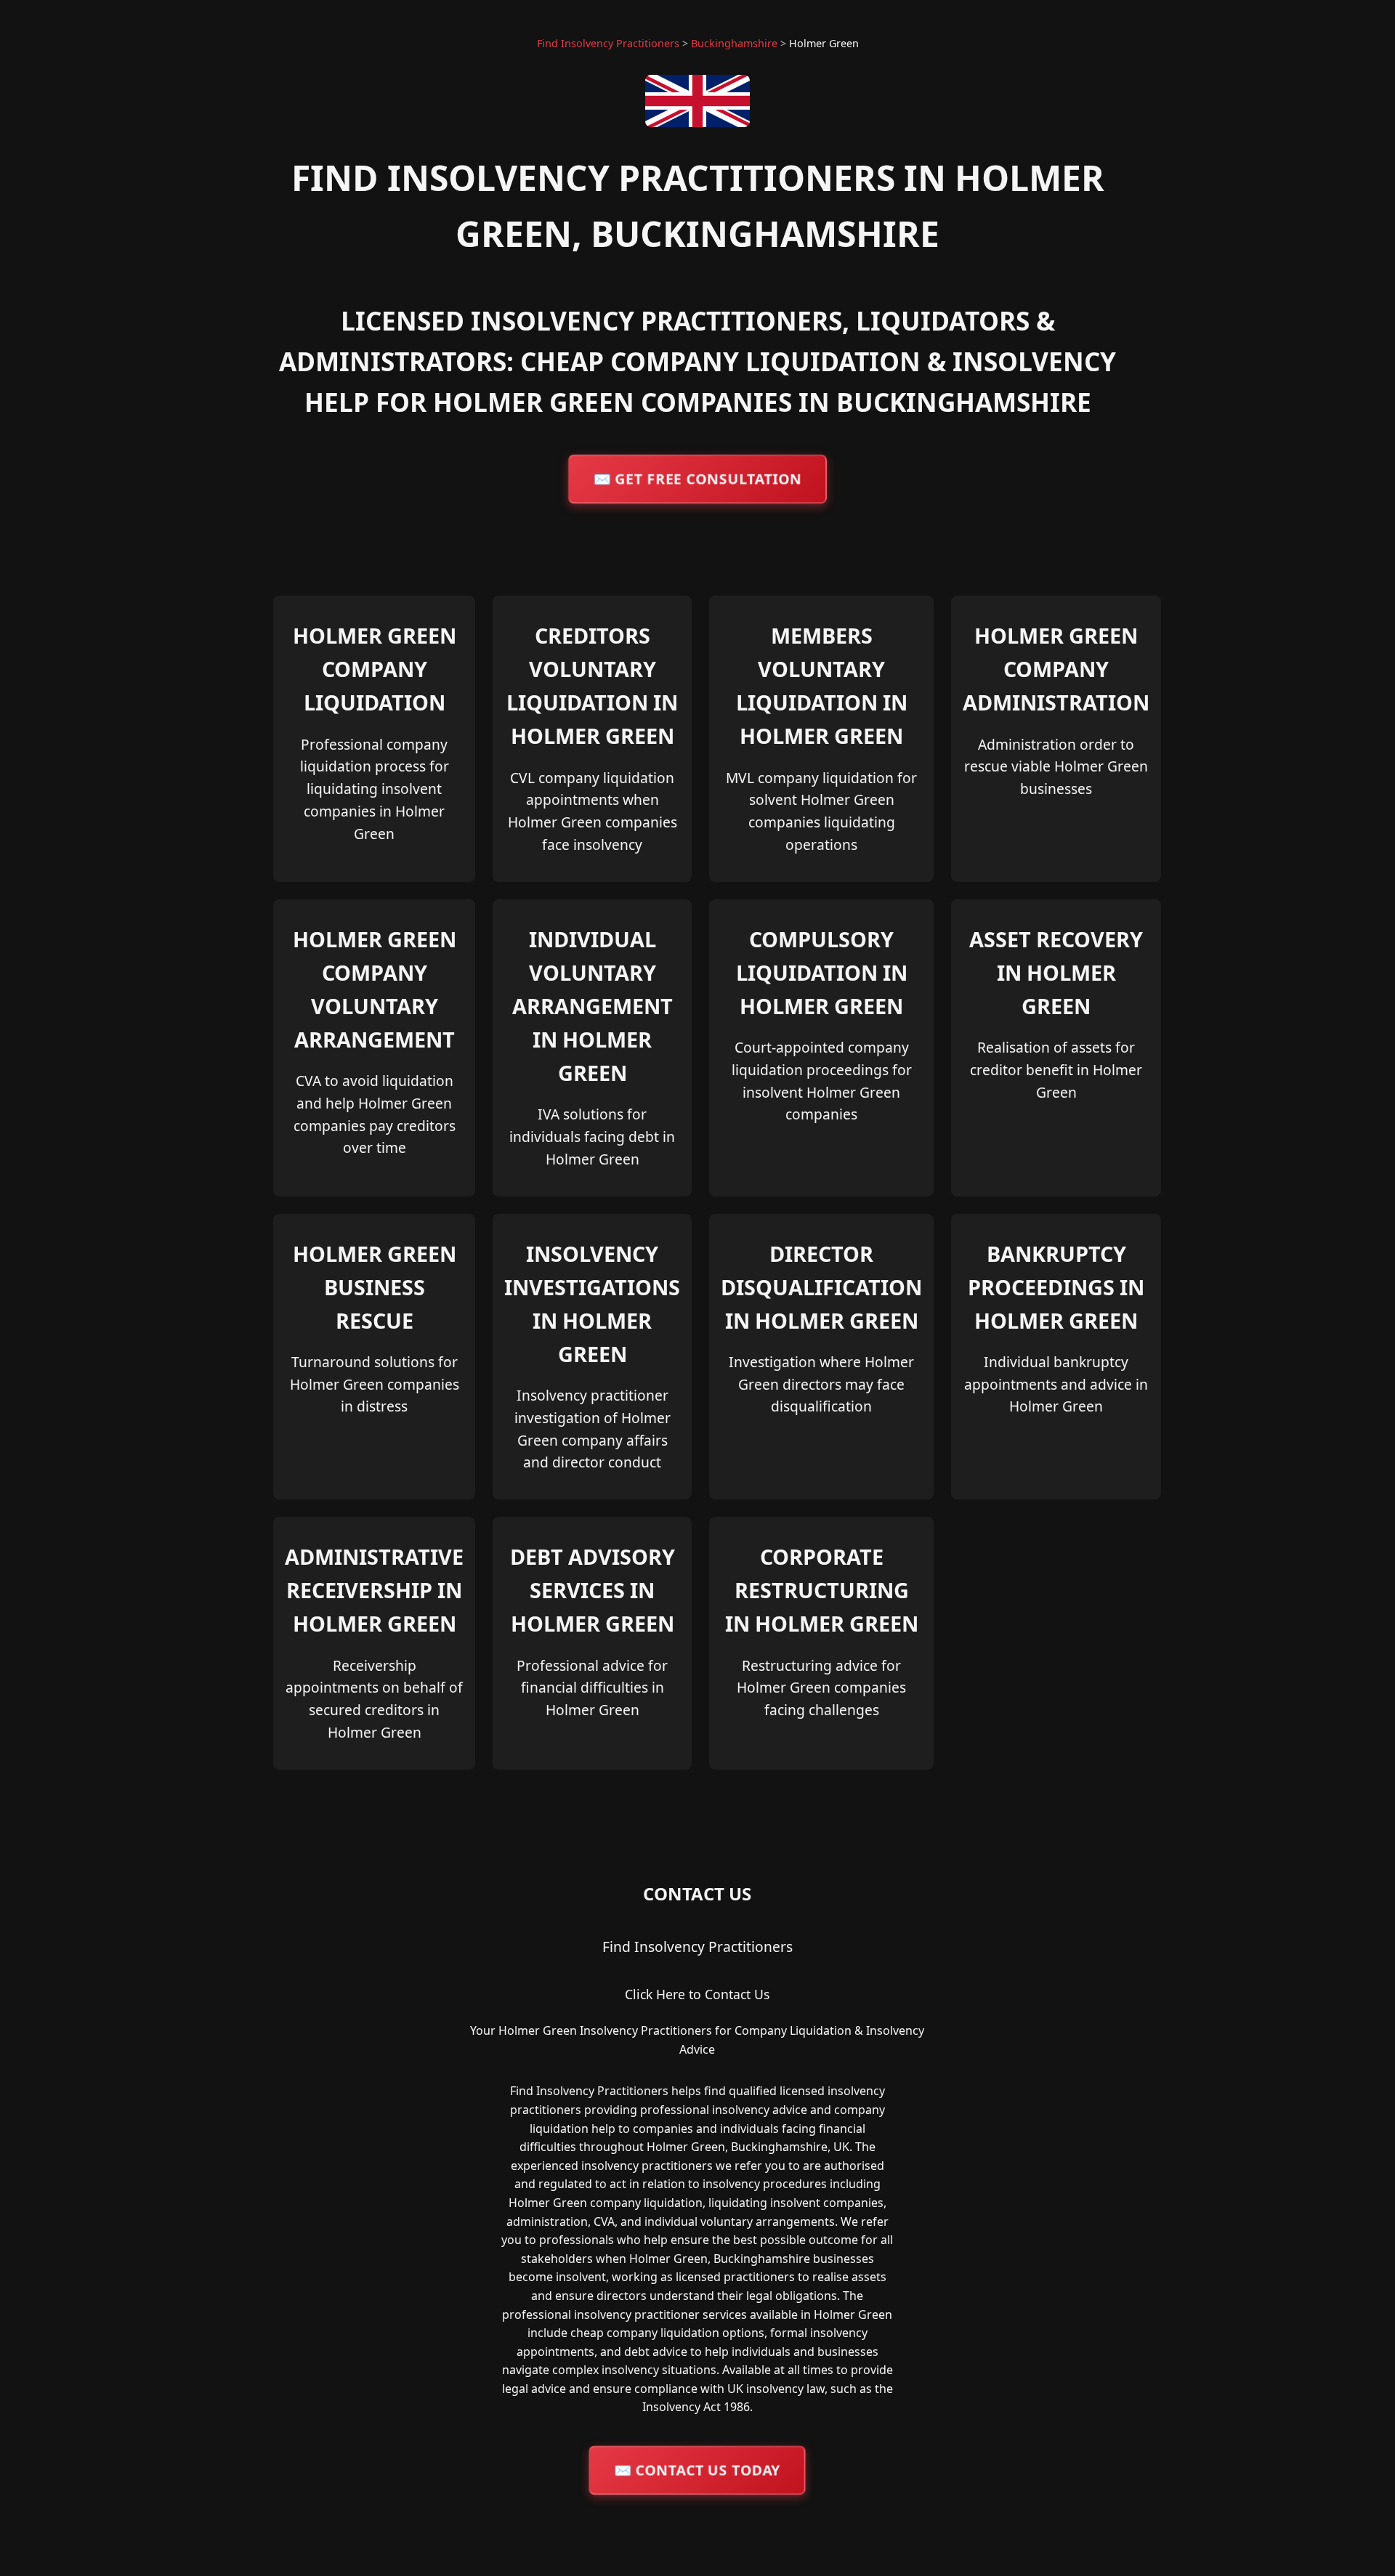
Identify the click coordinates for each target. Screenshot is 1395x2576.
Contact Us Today (697, 2470)
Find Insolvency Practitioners (608, 43)
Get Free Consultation (697, 478)
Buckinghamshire (734, 43)
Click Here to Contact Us (697, 1994)
